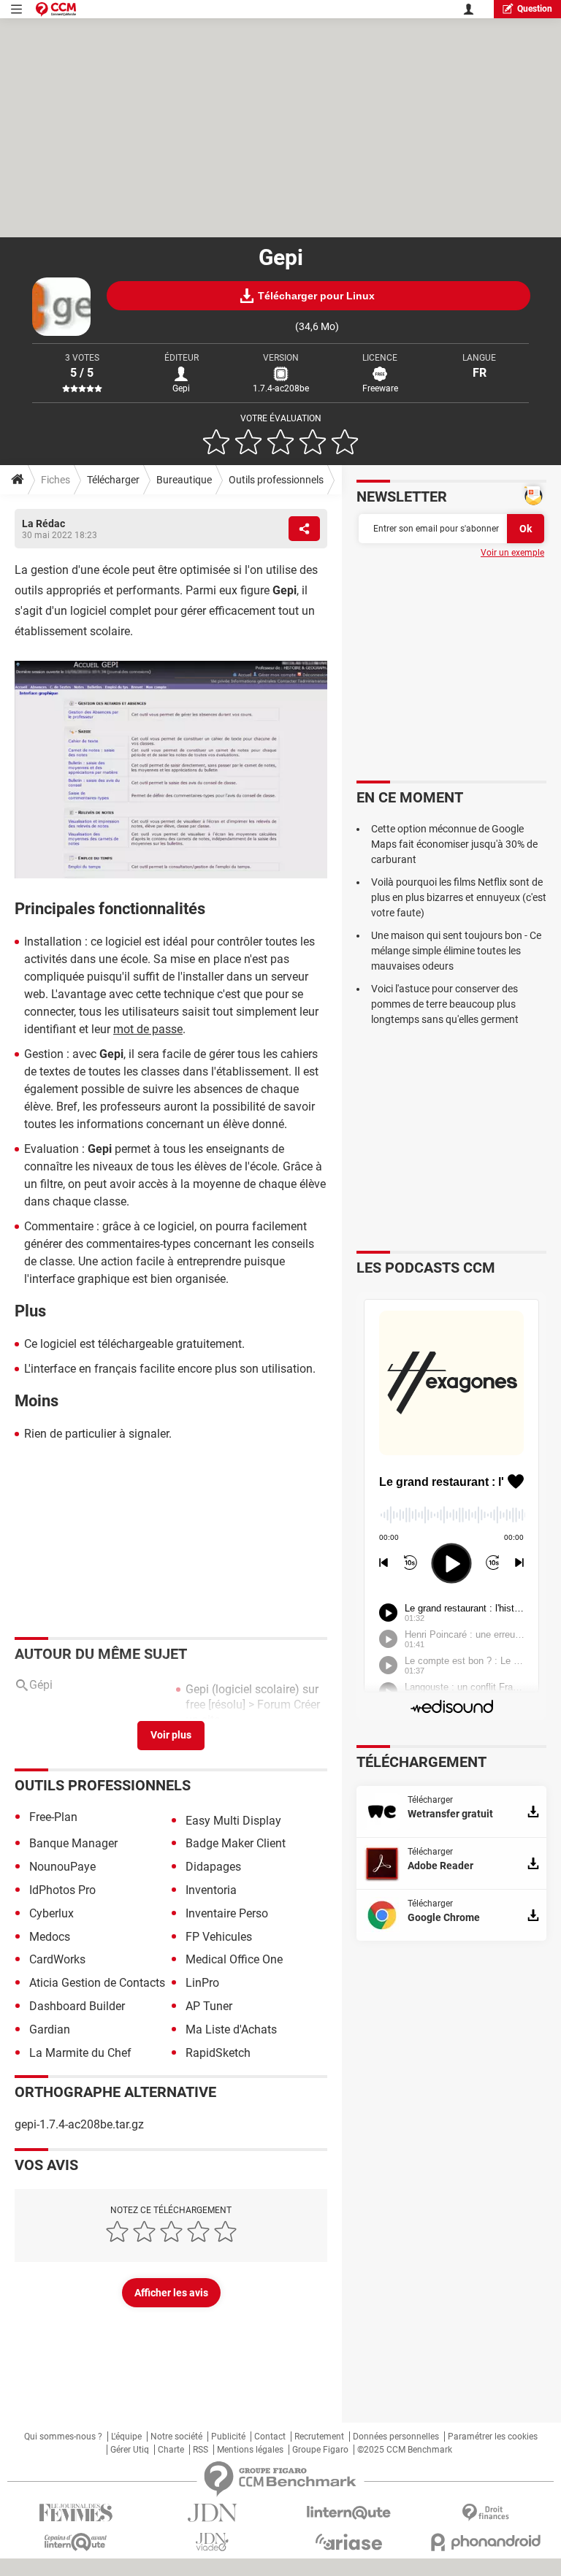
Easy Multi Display (233, 1821)
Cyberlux (51, 1913)
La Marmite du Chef (80, 2053)
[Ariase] (349, 2542)
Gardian (50, 2029)
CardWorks (57, 1959)
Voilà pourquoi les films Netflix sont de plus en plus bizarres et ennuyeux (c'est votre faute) (459, 897)
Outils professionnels (276, 480)
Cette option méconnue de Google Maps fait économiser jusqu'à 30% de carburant (454, 844)
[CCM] (56, 9)
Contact (270, 2437)
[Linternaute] (349, 2513)
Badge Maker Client (236, 1843)
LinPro (202, 1983)
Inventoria (211, 1890)
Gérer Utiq (130, 2450)
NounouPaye (62, 1867)
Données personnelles (396, 2437)
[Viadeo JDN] (212, 2542)
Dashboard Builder (77, 2006)
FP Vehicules (219, 1937)
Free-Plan (53, 1817)
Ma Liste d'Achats (231, 2029)
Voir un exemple (512, 553)
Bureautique (184, 480)
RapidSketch (218, 2053)
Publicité (228, 2437)
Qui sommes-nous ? (63, 2437)
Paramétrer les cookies (493, 2437)
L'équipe (126, 2437)
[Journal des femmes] (76, 2513)
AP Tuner (209, 2006)
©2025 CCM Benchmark (405, 2450)
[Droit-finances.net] (485, 2513)
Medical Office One (234, 1959)
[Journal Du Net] (212, 2513)
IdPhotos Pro (62, 1890)
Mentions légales (250, 2450)
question (535, 9)
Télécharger (113, 480)
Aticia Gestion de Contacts (97, 1983)
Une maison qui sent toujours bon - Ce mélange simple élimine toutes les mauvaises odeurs (456, 951)
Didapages (213, 1867)
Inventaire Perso (227, 1913)
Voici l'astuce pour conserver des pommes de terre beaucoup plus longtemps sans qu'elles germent (445, 1004)
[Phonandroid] (485, 2542)
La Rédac (43, 524)
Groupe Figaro (320, 2450)
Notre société (176, 2437)
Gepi (181, 388)
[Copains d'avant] (76, 2542)
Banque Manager (73, 1843)
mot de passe (148, 1029)
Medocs (50, 1937)
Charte (171, 2450)
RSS (201, 2450)
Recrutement (319, 2437)
